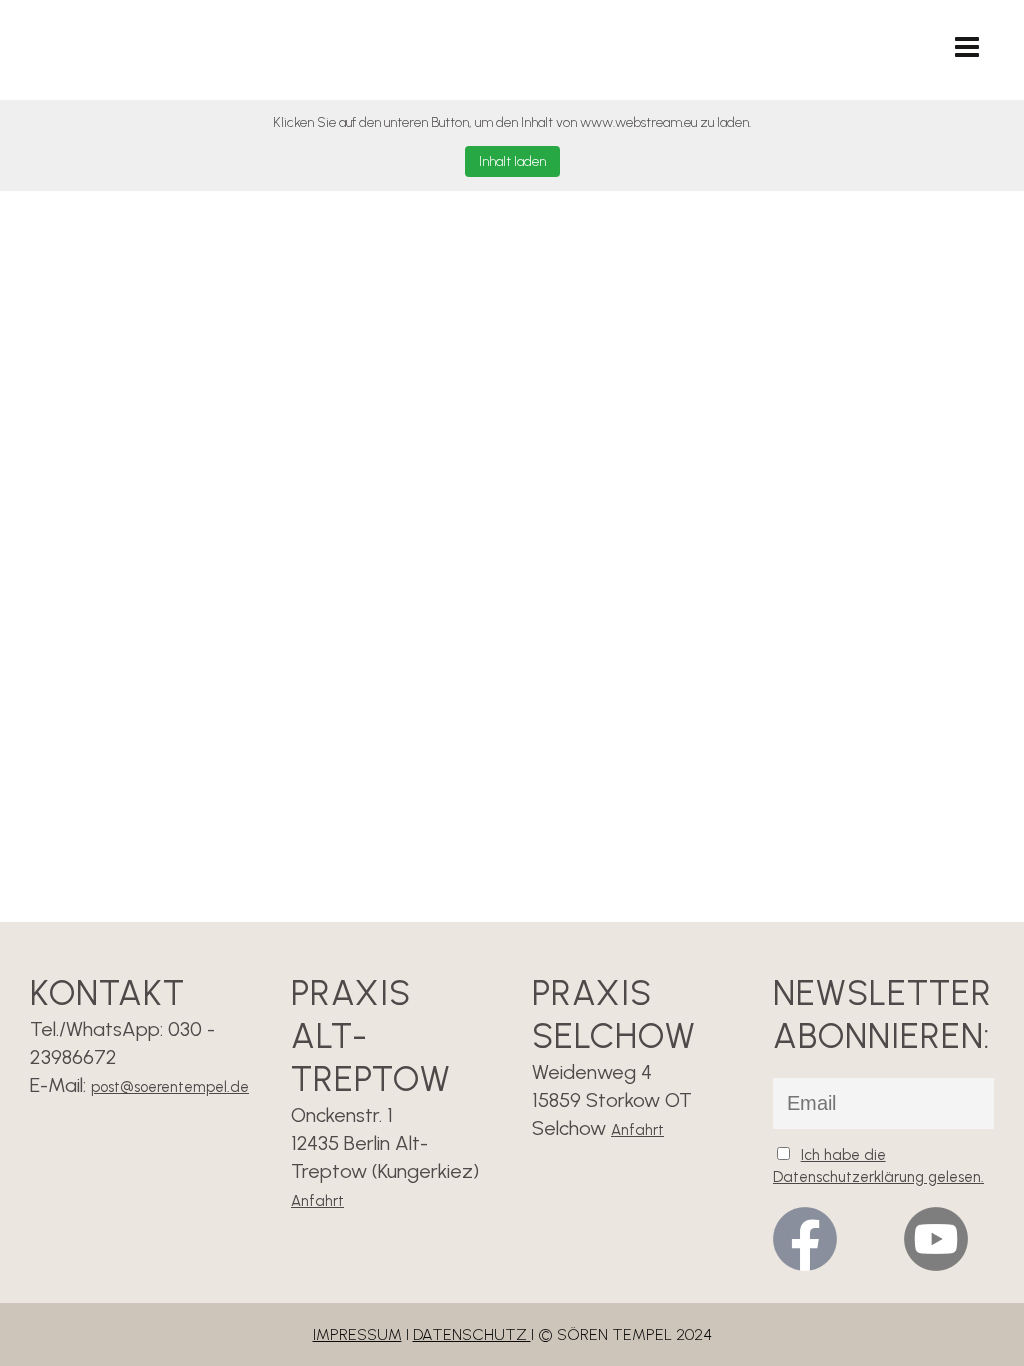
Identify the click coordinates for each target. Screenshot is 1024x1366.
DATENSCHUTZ (472, 1334)
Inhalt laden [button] (512, 161)
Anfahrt (317, 1201)
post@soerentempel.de (170, 1087)
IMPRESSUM (357, 1334)
